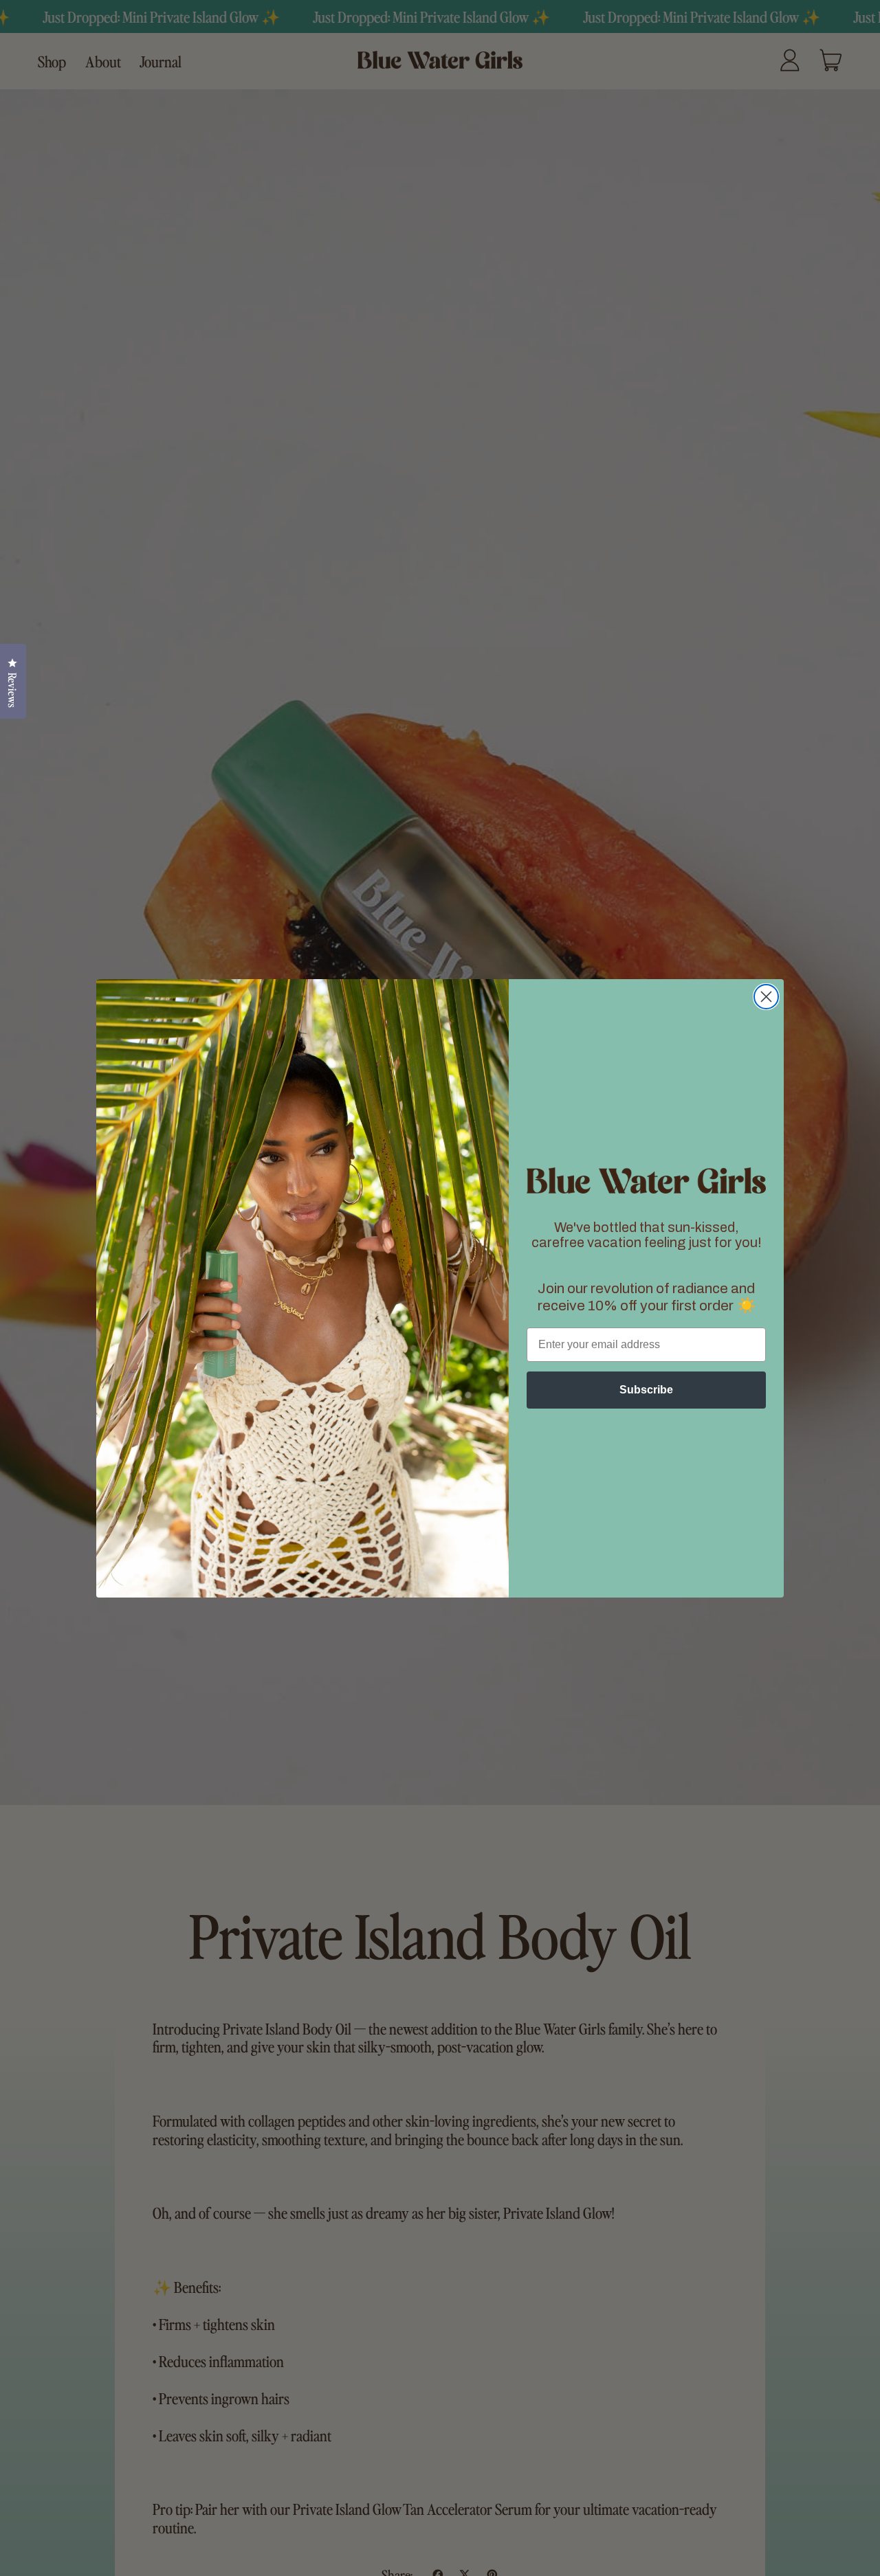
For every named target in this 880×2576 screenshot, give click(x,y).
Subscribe (646, 1390)
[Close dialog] (766, 997)
